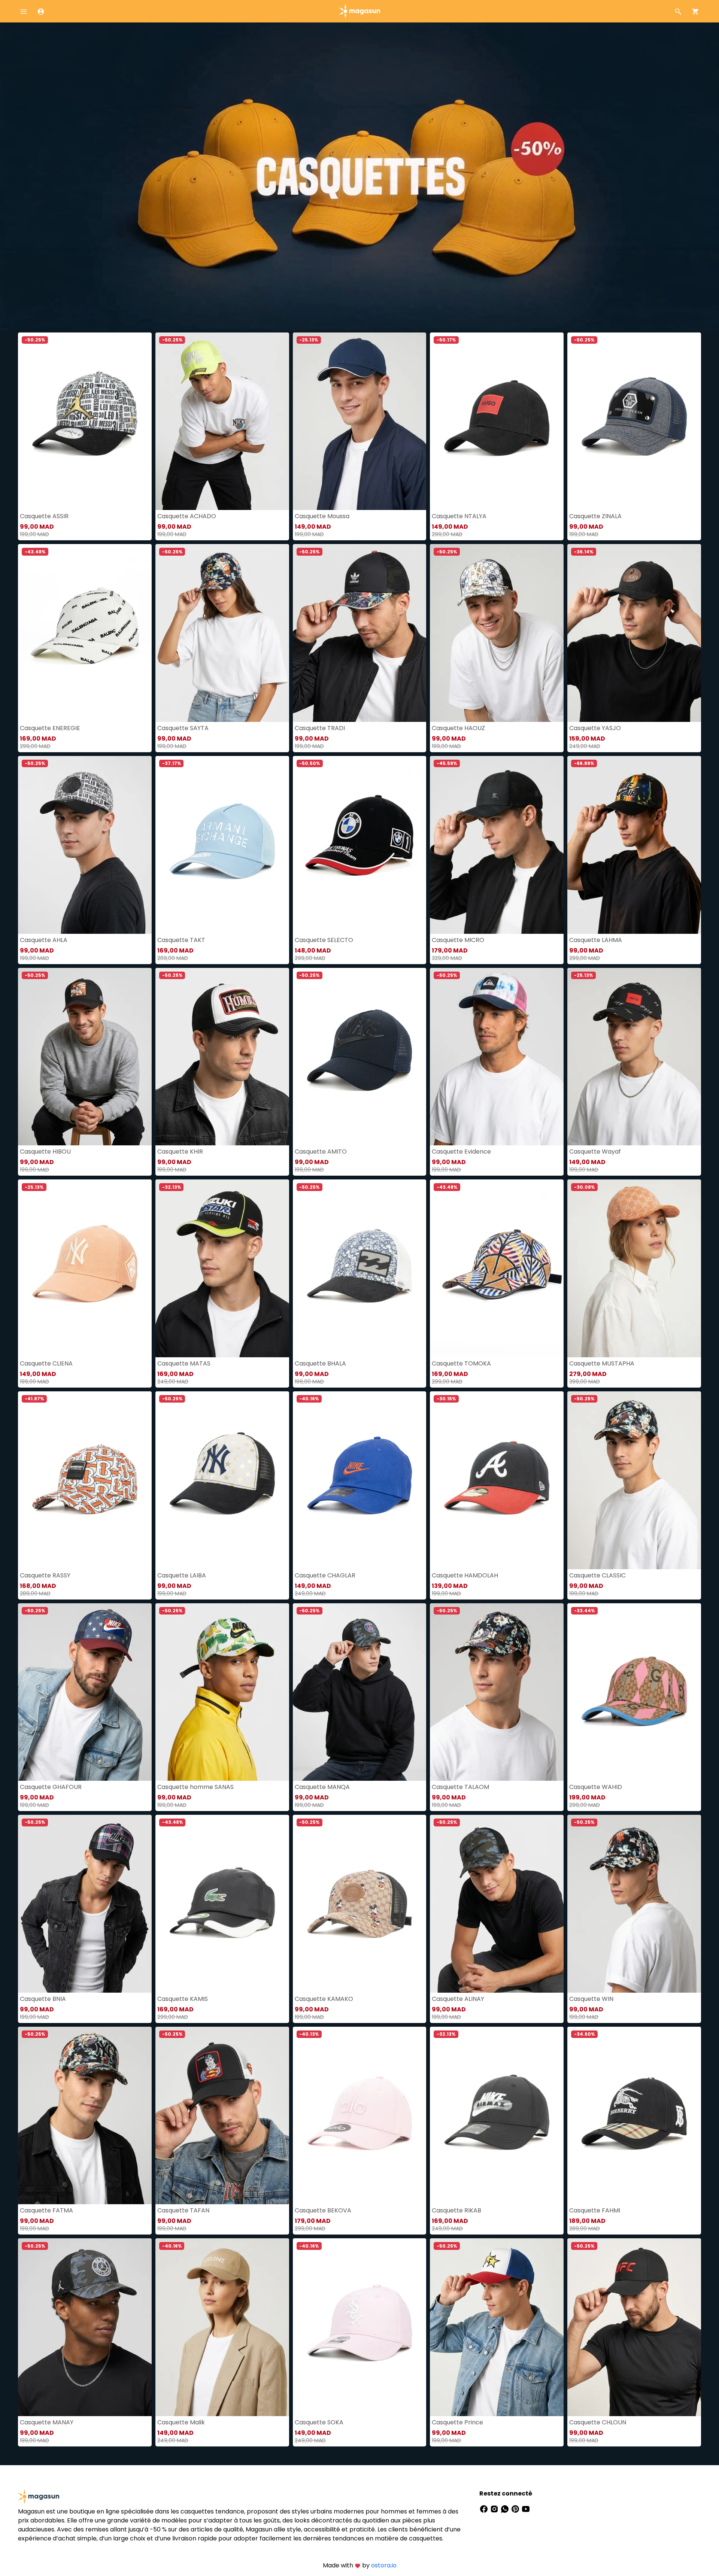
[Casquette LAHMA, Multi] (634, 845)
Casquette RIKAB (456, 2210)
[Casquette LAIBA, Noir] (222, 1480)
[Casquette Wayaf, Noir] (634, 1057)
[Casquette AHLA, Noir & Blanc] (85, 845)
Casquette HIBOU (45, 1152)
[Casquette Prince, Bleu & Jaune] (497, 2327)
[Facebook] (485, 2508)
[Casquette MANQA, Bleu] (360, 1692)
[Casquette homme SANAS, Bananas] (222, 1692)
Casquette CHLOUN (598, 2422)
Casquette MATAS (184, 1363)
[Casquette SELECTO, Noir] (360, 845)
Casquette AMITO (321, 1152)
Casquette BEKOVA (323, 2210)
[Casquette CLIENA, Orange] (85, 1268)
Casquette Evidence (461, 1152)
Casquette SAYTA (183, 728)
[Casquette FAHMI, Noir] (634, 2116)
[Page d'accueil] (359, 11)
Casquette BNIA (43, 1999)
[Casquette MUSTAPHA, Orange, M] (634, 1268)
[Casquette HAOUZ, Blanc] (497, 633)
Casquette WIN (591, 1999)
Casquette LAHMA (596, 940)
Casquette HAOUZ (458, 728)
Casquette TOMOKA (461, 1363)
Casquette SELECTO (324, 940)
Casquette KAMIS (183, 1999)
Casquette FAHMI (595, 2210)
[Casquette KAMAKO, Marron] (360, 1904)
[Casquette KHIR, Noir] (222, 1057)
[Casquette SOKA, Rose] (360, 2327)
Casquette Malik (181, 2422)
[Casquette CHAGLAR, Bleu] (360, 1480)
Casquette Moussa (322, 516)
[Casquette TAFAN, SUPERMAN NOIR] (222, 2116)
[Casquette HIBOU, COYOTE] (85, 1057)
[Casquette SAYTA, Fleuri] (222, 633)
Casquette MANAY (47, 2422)
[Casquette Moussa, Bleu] (360, 421)
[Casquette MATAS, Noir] (222, 1268)
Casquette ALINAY (458, 1999)
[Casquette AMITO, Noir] (360, 1057)
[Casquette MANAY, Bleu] (85, 2327)
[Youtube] (526, 2508)
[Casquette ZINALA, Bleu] (634, 421)
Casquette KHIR (180, 1152)
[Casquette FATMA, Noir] (85, 2116)
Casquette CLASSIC (597, 1575)
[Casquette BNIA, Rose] (85, 1904)
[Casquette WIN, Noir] (634, 1904)
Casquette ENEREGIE (50, 728)
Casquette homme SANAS (195, 1787)
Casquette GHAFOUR (51, 1787)
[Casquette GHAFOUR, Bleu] (85, 1692)
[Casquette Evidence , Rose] (497, 1057)
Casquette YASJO (595, 728)
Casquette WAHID (596, 1787)
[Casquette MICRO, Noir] (497, 845)
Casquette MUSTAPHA (602, 1363)
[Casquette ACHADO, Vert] (222, 421)
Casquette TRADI (320, 728)
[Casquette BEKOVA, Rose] (360, 2116)
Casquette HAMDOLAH (465, 1575)
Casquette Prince (457, 2422)
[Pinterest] (516, 2508)
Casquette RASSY (45, 1575)
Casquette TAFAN (183, 2210)
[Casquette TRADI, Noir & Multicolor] (360, 633)
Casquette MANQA (322, 1787)
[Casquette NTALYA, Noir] (497, 421)
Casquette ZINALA (595, 516)
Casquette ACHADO (187, 516)
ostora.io (384, 2565)
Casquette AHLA (44, 940)
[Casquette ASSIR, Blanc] (85, 421)
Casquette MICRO (458, 940)
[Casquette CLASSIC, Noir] (634, 1480)
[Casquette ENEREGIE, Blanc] (85, 633)
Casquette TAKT (181, 940)
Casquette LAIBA (182, 1575)
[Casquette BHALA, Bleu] (360, 1268)
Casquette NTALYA (459, 516)
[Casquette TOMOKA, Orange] (497, 1268)
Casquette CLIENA (46, 1363)
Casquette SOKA (319, 2422)
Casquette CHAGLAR (325, 1575)
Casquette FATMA (46, 2210)
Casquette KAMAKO (324, 1999)
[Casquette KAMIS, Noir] (222, 1904)
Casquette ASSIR (44, 516)
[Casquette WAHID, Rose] (634, 1692)
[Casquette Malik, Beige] (222, 2327)
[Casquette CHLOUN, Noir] (634, 2327)
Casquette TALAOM (460, 1787)
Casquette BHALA (320, 1363)
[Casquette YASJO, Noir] (634, 633)
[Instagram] (495, 2508)
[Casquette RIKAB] (497, 2116)
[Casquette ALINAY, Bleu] (497, 1904)
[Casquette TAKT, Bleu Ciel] (222, 845)
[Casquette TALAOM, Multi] (497, 1692)
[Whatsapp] (506, 2508)
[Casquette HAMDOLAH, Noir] (497, 1480)
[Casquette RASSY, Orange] (85, 1480)
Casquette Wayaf (595, 1152)
